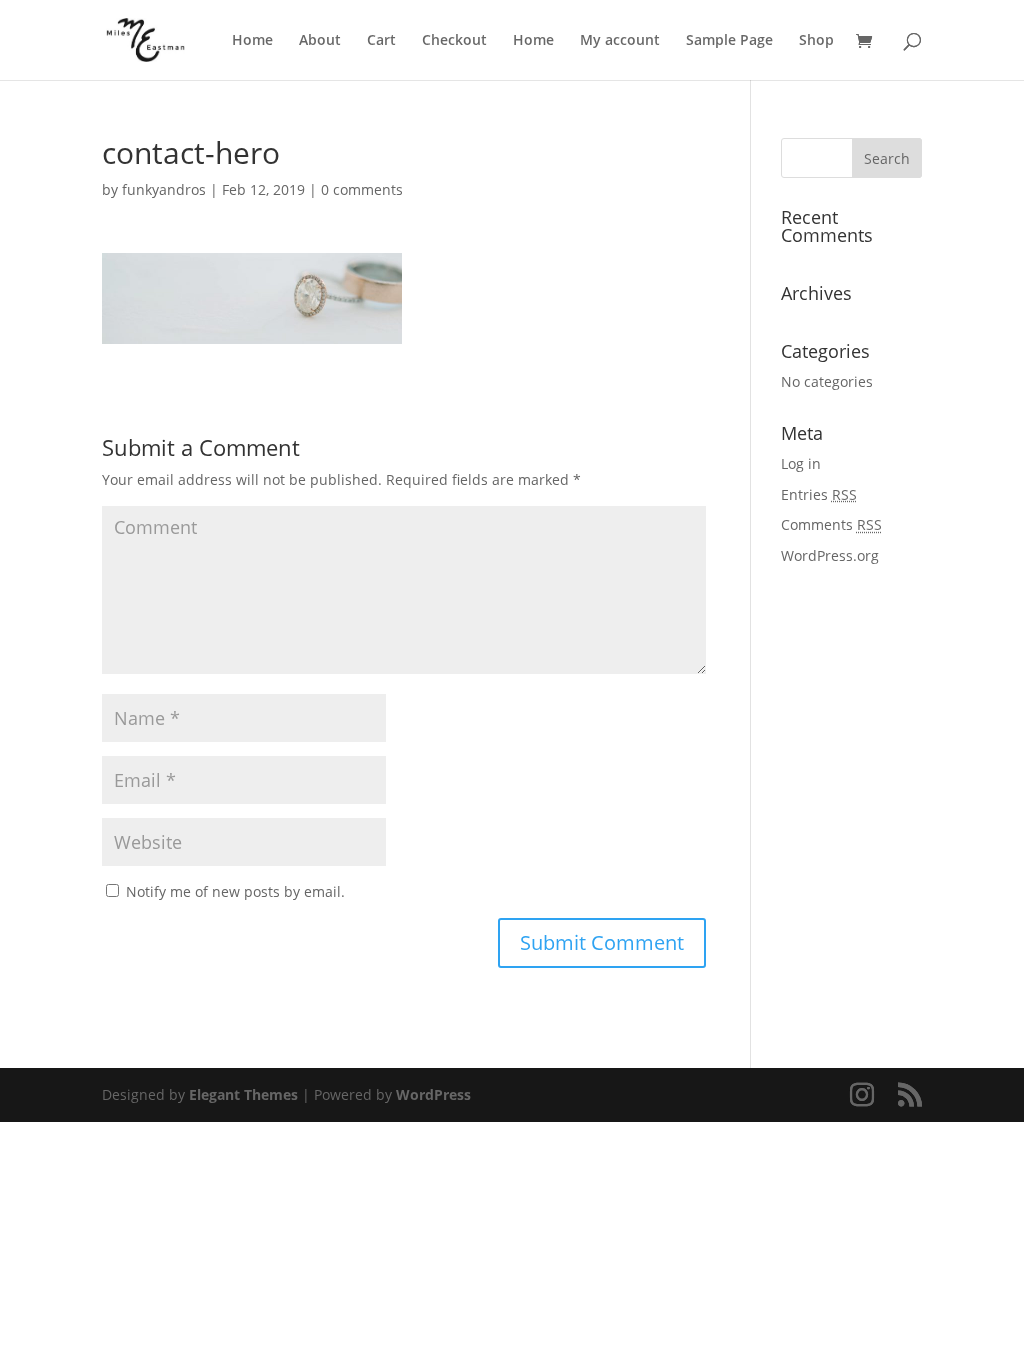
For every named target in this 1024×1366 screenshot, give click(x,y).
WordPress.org (830, 555)
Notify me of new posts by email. (235, 891)
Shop (816, 41)
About (320, 41)
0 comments (362, 189)
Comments (831, 524)
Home (252, 41)
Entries (819, 494)
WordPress (433, 1094)
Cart (381, 41)
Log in (801, 463)
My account (620, 41)
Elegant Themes (243, 1094)
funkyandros (164, 189)
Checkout (454, 41)
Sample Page (729, 41)
